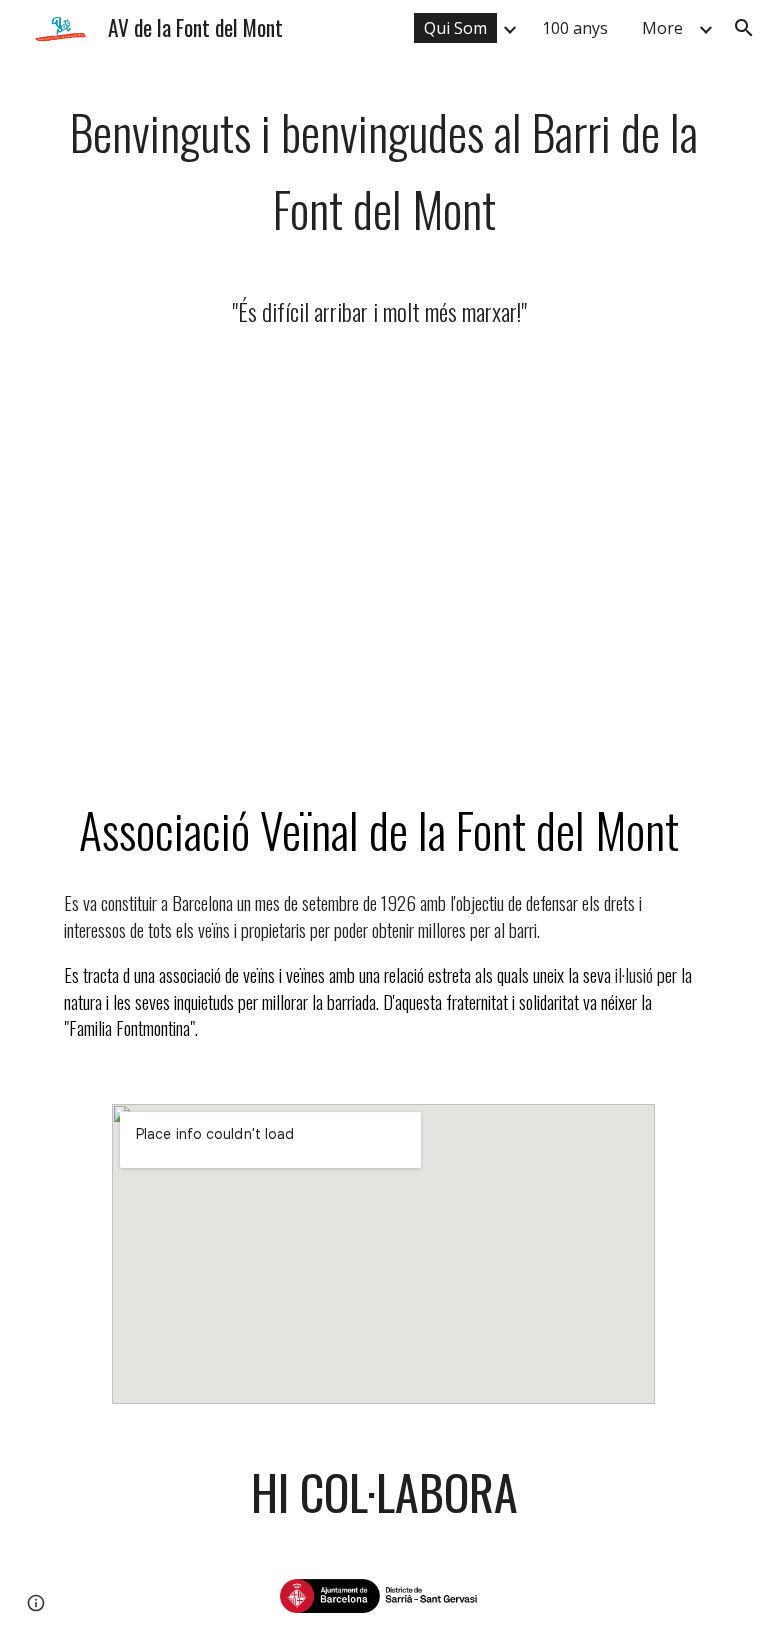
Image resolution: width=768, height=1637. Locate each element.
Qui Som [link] (455, 28)
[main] (383, 216)
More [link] (662, 28)
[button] (744, 28)
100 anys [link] (575, 28)
